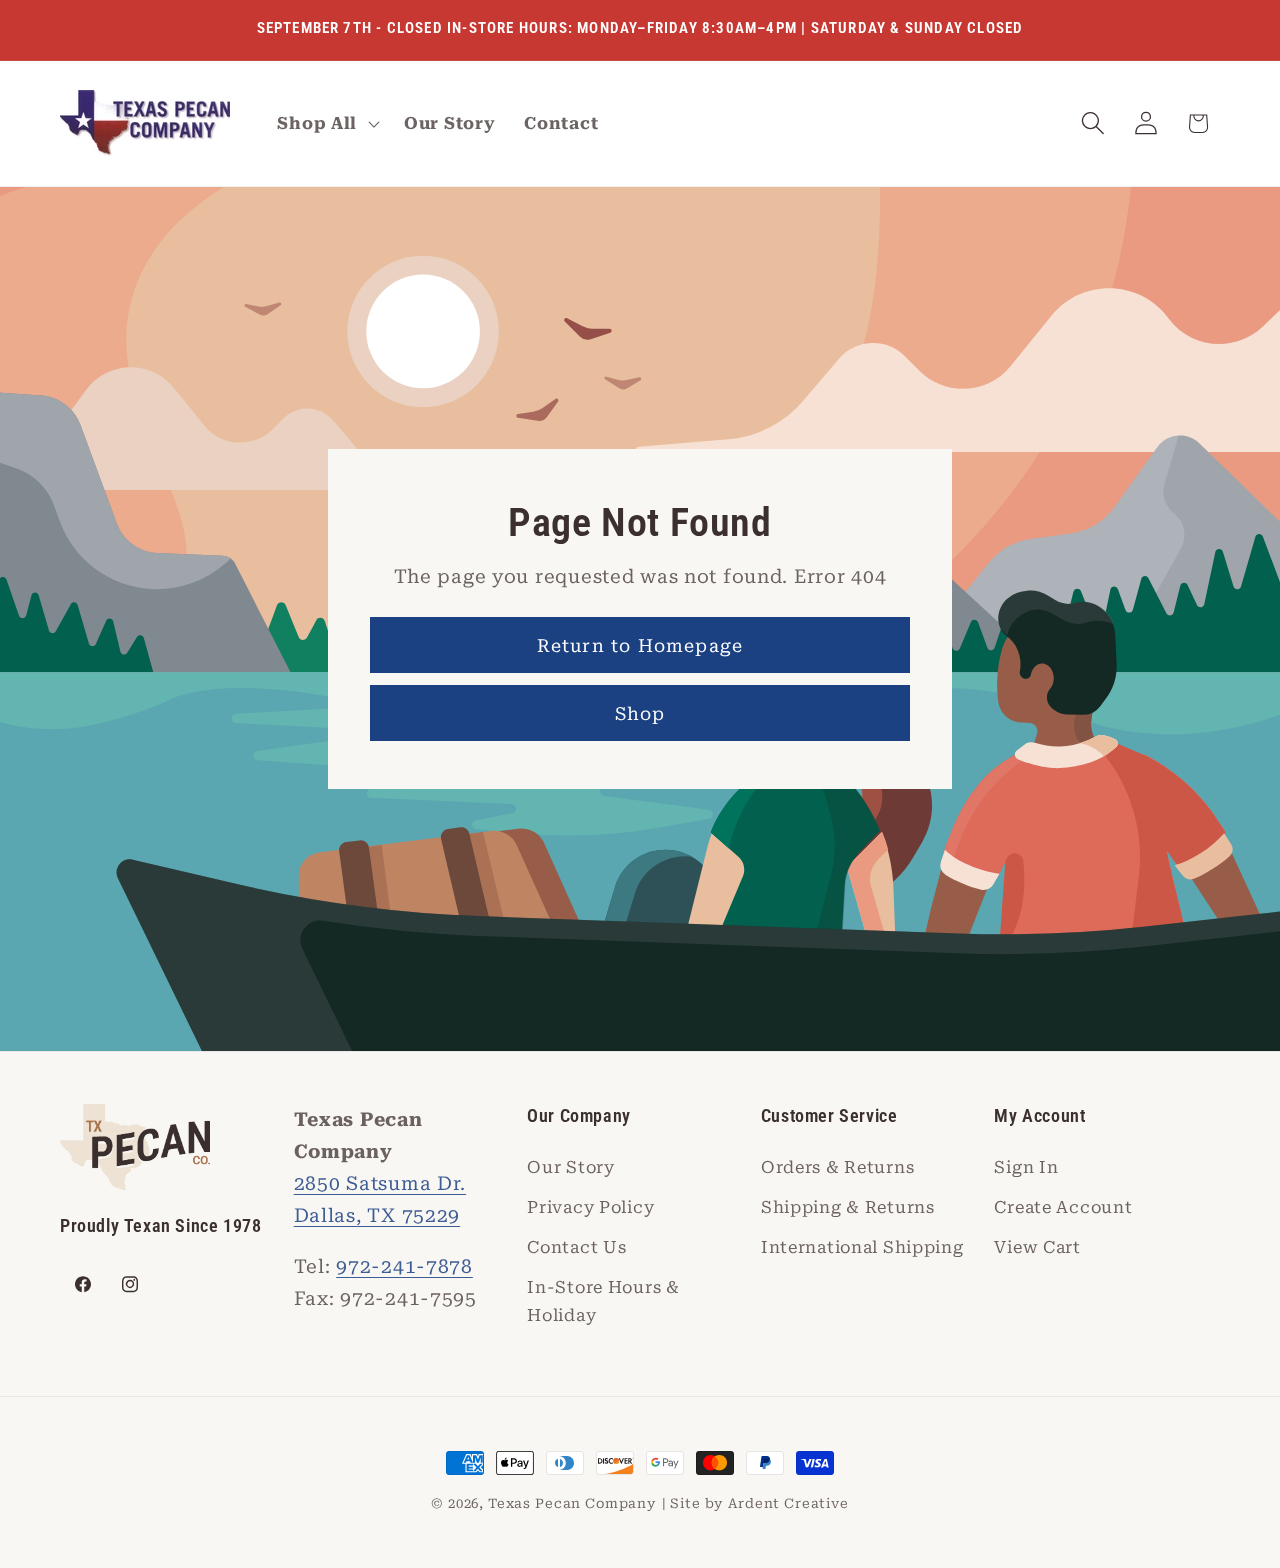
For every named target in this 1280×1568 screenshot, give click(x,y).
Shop (640, 713)
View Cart (1037, 1247)
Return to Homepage (640, 645)
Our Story (570, 1167)
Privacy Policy (590, 1207)
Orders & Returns (838, 1167)
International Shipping (862, 1247)
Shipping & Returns (848, 1207)
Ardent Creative (788, 1503)
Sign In (1026, 1167)
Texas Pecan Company (572, 1503)
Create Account (1063, 1207)
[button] (326, 124)
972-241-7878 (404, 1266)
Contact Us (576, 1247)
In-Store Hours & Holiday (603, 1301)
